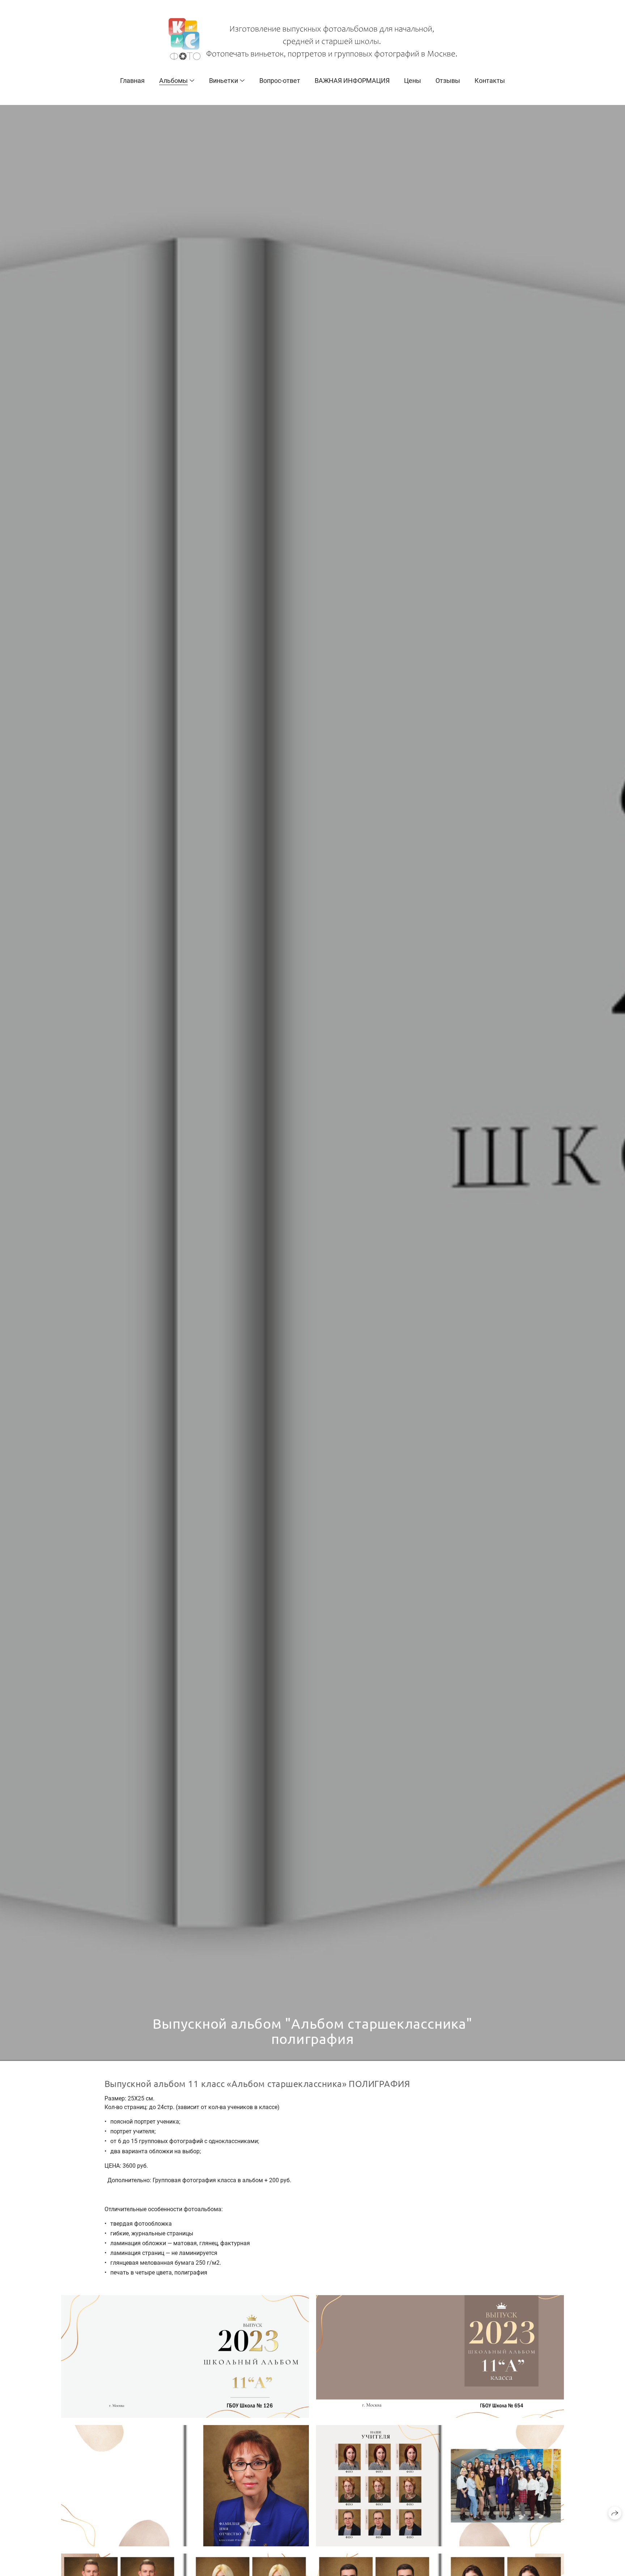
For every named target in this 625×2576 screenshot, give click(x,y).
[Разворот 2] (440, 2486)
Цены (413, 81)
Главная (132, 81)
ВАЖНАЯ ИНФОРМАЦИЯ (352, 81)
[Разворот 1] (185, 2486)
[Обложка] (185, 2356)
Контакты (490, 81)
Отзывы (448, 81)
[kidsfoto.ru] (313, 39)
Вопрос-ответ (280, 81)
